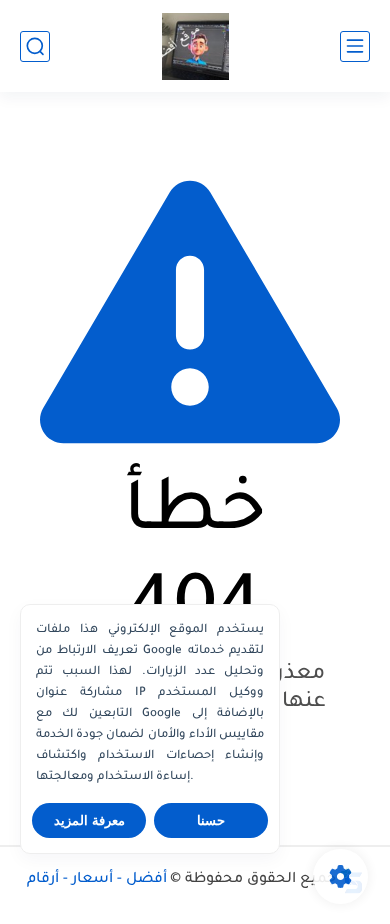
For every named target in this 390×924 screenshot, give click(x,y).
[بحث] (35, 46)
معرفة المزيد (89, 820)
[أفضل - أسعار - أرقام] (195, 46)
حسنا (211, 820)
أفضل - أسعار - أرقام (97, 880)
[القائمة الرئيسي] (355, 46)
